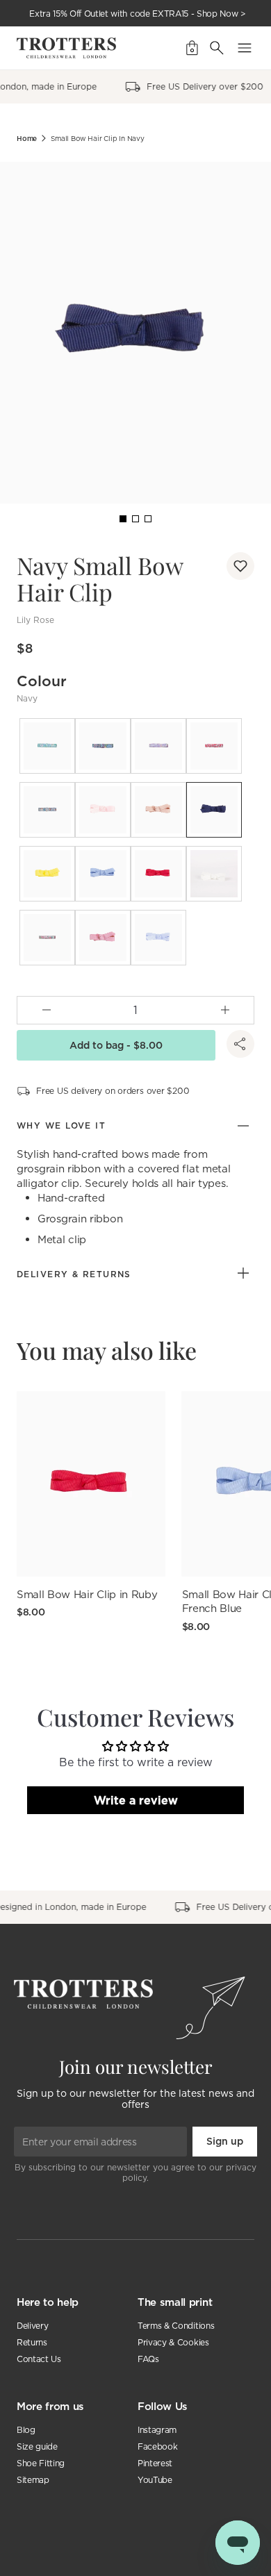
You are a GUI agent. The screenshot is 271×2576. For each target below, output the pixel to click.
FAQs (148, 2359)
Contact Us (39, 2359)
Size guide (37, 2446)
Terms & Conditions (176, 2326)
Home (27, 139)
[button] (240, 566)
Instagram (157, 2430)
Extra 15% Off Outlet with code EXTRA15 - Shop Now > (138, 14)
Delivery (32, 2326)
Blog (26, 2430)
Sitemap (33, 2480)
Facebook (157, 2446)
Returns (32, 2342)
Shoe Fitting (41, 2463)
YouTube (155, 2480)
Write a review (136, 1800)
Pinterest (155, 2463)
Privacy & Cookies (173, 2342)
